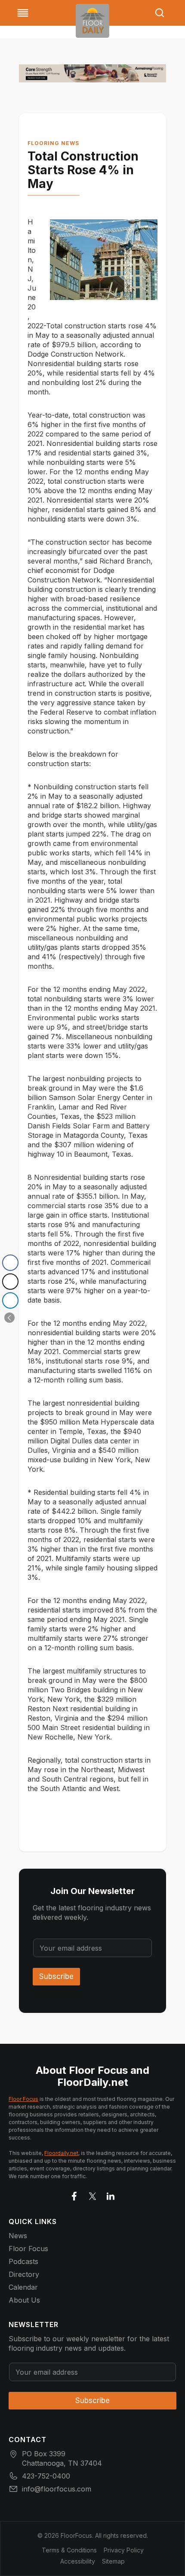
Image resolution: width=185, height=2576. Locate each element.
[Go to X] (92, 2194)
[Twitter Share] (10, 1282)
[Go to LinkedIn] (111, 2194)
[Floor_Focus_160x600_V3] (92, 73)
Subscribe (56, 1976)
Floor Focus (23, 2099)
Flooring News (53, 143)
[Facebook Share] (10, 1263)
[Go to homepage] (92, 21)
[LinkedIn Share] (10, 1300)
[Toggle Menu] (23, 13)
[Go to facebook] (74, 2194)
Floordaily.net (61, 2153)
